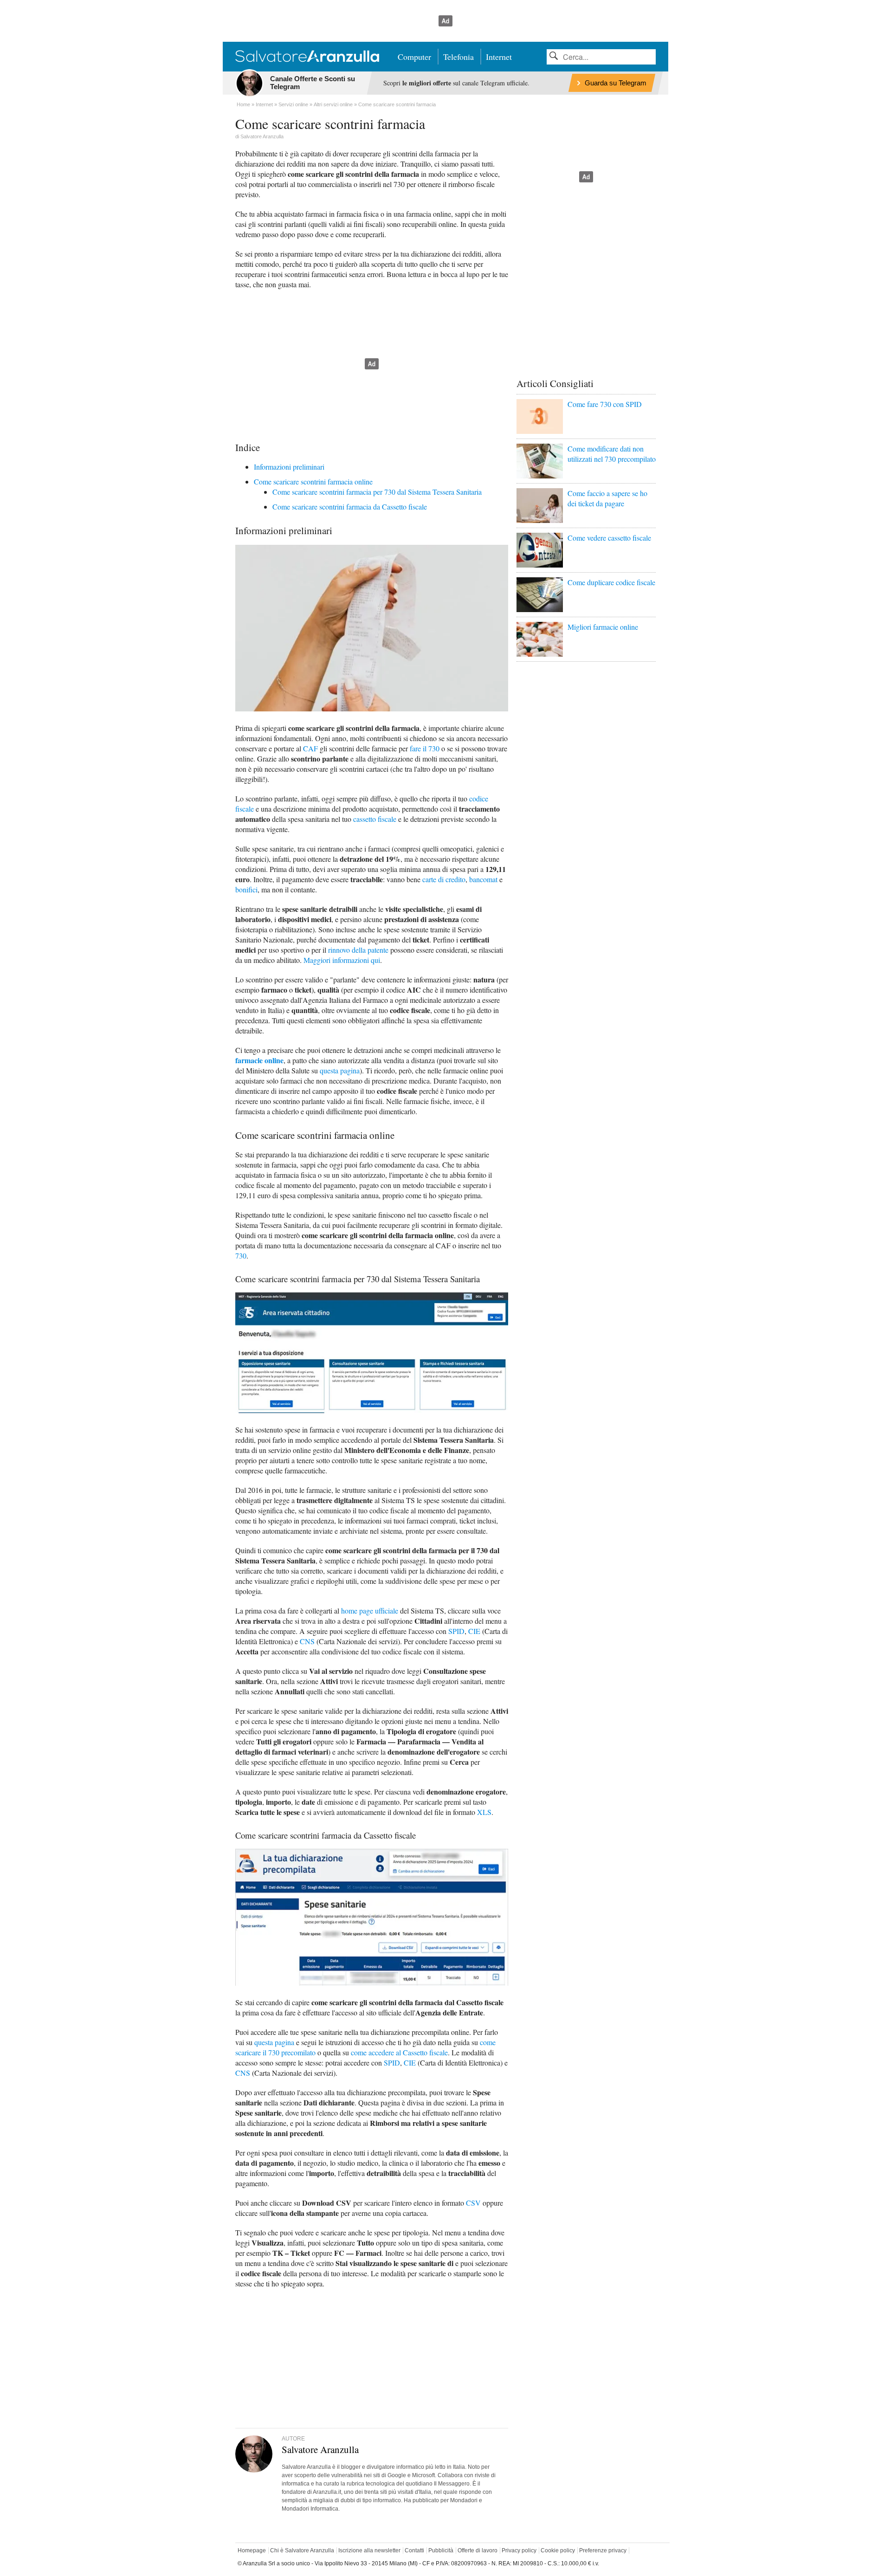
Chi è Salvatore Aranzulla (302, 2550)
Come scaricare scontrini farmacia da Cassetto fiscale (350, 507)
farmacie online (259, 1060)
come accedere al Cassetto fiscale (399, 2052)
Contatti (414, 2550)
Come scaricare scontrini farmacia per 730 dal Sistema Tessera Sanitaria (377, 492)
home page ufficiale (370, 1611)
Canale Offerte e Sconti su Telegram (313, 83)
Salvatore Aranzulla (262, 136)
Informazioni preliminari (289, 467)
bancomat (483, 879)
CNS (307, 1641)
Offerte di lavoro (478, 2550)
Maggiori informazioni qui (342, 960)
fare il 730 (425, 748)
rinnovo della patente (358, 950)
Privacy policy (519, 2550)
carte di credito (444, 879)
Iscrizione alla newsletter (369, 2550)
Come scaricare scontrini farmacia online (313, 481)
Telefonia (458, 57)
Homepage (252, 2550)
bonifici (246, 889)
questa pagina (340, 1070)
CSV (473, 2203)
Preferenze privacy (603, 2550)
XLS (484, 1812)
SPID (456, 1631)
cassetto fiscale (375, 819)
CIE (474, 1631)
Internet (499, 57)
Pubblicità (441, 2550)
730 (241, 1256)
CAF (310, 748)
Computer (414, 57)
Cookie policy (558, 2550)
